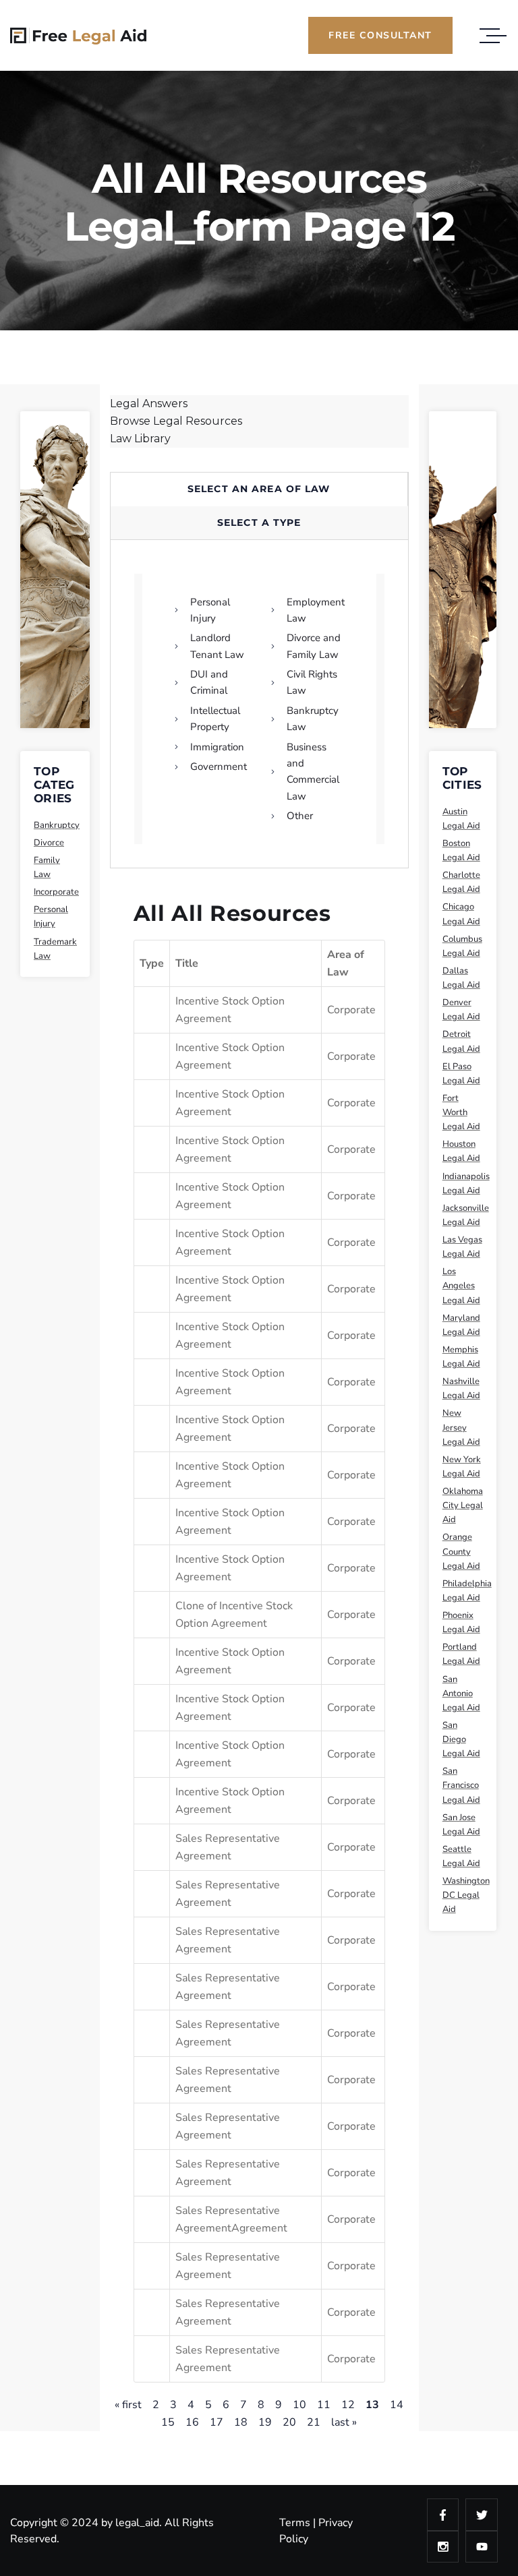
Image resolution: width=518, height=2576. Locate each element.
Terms (295, 2523)
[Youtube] (482, 2547)
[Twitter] (482, 2515)
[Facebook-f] (443, 2515)
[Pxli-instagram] (443, 2547)
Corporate (351, 1010)
